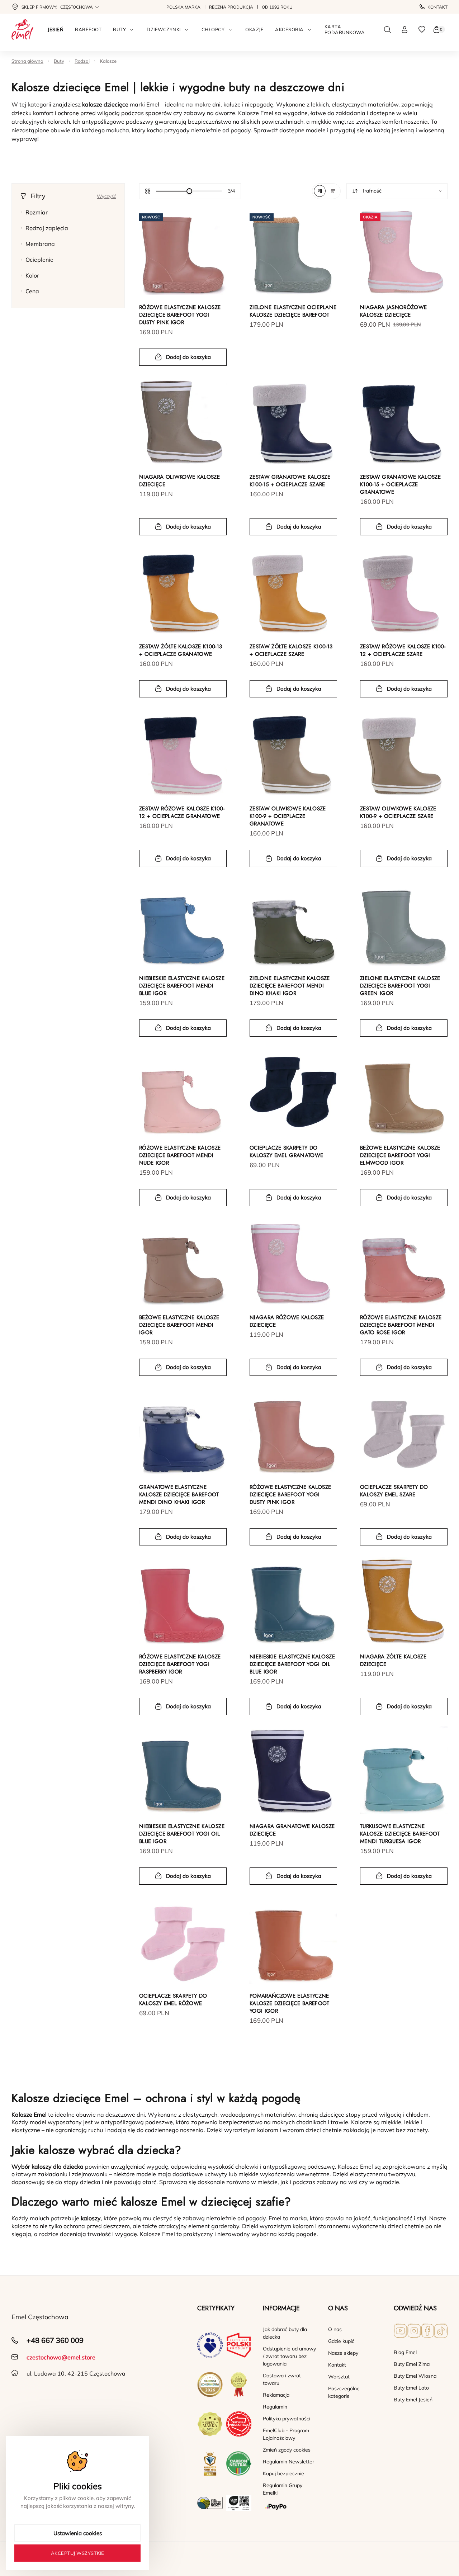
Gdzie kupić (341, 2341)
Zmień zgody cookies (287, 2450)
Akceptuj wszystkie (78, 2553)
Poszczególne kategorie (344, 2392)
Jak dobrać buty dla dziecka (285, 2333)
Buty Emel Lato (411, 2388)
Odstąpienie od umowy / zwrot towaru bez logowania (289, 2356)
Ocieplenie (39, 260)
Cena (32, 291)
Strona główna (27, 61)
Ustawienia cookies (78, 2533)
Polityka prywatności (287, 2419)
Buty (59, 61)
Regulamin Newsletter (288, 2462)
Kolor (32, 275)
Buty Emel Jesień (413, 2400)
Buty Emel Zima (412, 2364)
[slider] (189, 191)
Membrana (40, 244)
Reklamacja (276, 2395)
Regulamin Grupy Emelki (283, 2489)
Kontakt (437, 7)
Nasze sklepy (343, 2353)
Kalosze (108, 61)
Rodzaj (82, 61)
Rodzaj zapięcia (47, 228)
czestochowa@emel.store (61, 2357)
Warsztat (339, 2377)
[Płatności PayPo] (290, 2507)
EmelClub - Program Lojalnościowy (286, 2434)
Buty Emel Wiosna (415, 2376)
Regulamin (275, 2407)
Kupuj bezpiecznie (283, 2473)
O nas (335, 2329)
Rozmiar (37, 212)
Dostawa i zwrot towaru (282, 2379)
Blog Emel (405, 2352)
